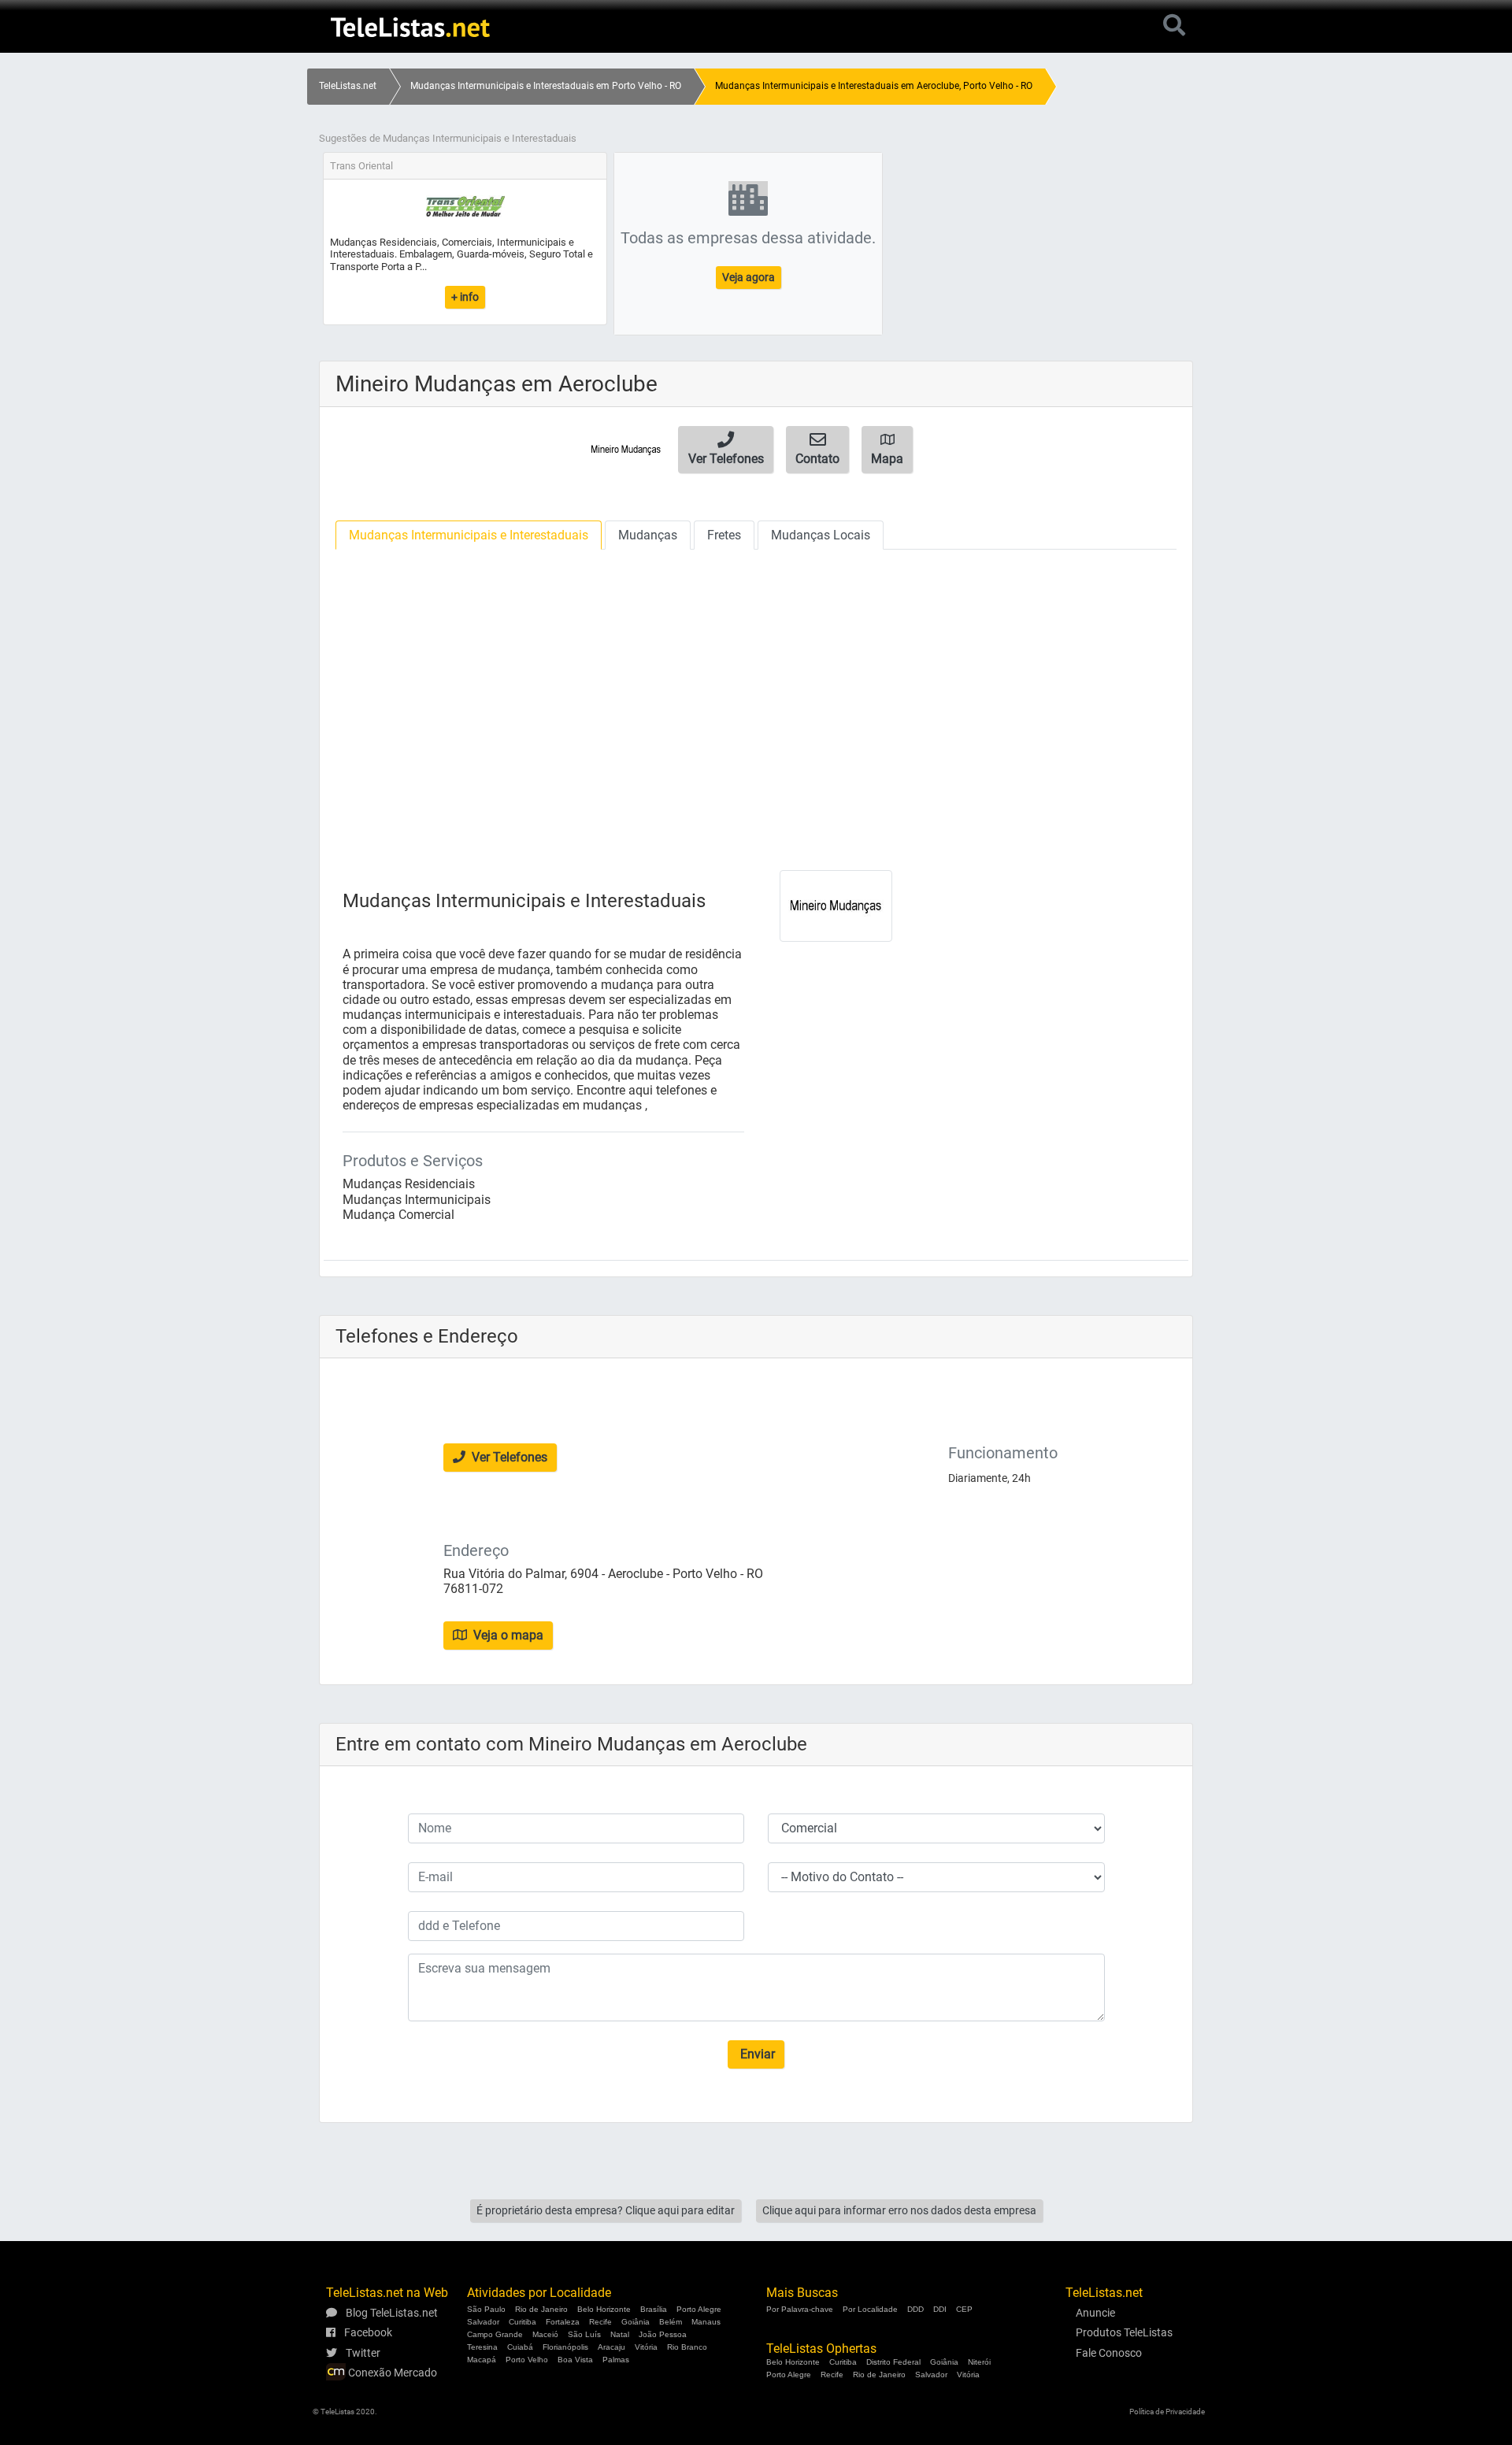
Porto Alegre (699, 2309)
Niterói (979, 2362)
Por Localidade (870, 2309)
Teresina (482, 2347)
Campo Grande (495, 2334)
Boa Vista (575, 2360)
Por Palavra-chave (800, 2309)
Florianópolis (565, 2347)
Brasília (654, 2309)
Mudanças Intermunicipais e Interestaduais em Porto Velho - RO (546, 86)
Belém (671, 2322)
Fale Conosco (1109, 2353)
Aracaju (611, 2347)
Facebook (367, 2332)
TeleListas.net (348, 86)
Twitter (362, 2353)
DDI (940, 2309)
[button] (726, 450)
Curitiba (523, 2322)
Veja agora (749, 277)
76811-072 (473, 1589)
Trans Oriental (361, 166)
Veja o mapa (507, 1635)
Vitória (646, 2347)
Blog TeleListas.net (391, 2313)
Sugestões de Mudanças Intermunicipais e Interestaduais (448, 138)
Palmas (616, 2360)
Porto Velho (527, 2360)
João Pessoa (663, 2334)
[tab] (469, 535)
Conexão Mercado (391, 2373)
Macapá (482, 2360)
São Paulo (486, 2309)
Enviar (756, 2054)
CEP (964, 2309)
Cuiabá (520, 2347)
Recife (600, 2322)
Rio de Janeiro (541, 2309)
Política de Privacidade (1167, 2412)
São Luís (584, 2334)
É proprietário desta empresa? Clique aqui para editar (606, 2210)
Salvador (483, 2322)
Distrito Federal (893, 2362)
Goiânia (636, 2322)
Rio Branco (687, 2347)
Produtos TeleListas (1124, 2332)
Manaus (706, 2322)
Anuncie (1095, 2313)
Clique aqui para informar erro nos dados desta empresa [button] (899, 2210)
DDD (915, 2309)
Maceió (545, 2334)
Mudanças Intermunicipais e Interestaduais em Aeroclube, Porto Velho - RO (874, 86)
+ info (465, 297)
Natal (620, 2334)
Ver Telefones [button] (508, 1457)
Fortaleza (563, 2322)
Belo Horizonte (604, 2309)
